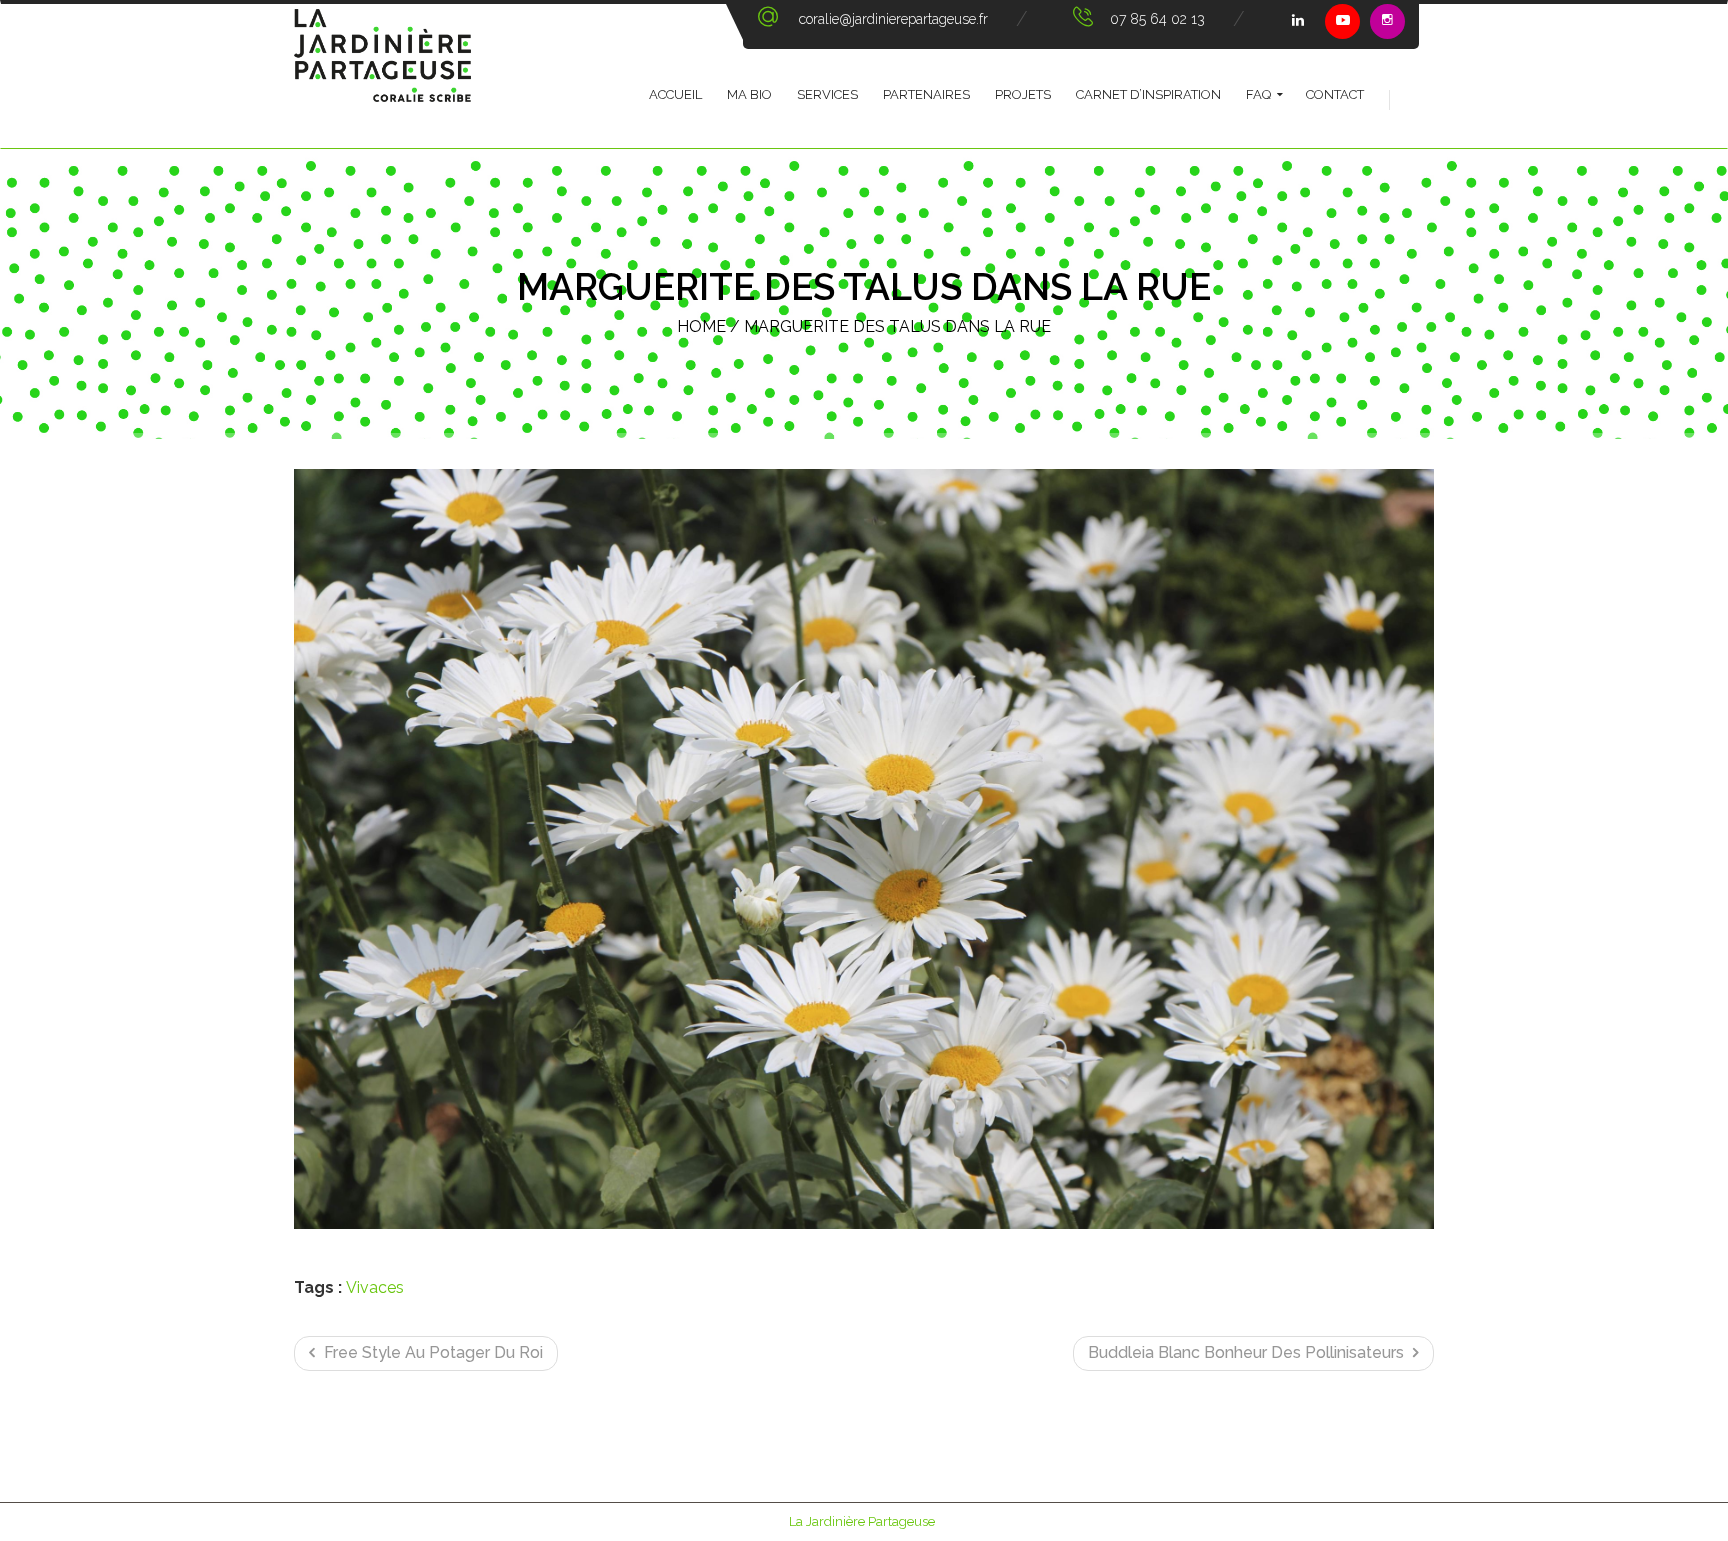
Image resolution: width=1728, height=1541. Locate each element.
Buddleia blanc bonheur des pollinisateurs (1248, 1352)
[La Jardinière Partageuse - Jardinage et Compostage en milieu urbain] (382, 76)
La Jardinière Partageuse (862, 1521)
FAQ (1258, 94)
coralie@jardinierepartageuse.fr (893, 19)
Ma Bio (749, 94)
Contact (1335, 94)
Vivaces (375, 1287)
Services (827, 94)
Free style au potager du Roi (431, 1352)
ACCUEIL (675, 94)
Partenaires (926, 94)
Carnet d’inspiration (1148, 94)
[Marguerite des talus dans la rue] (864, 849)
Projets (1023, 94)
